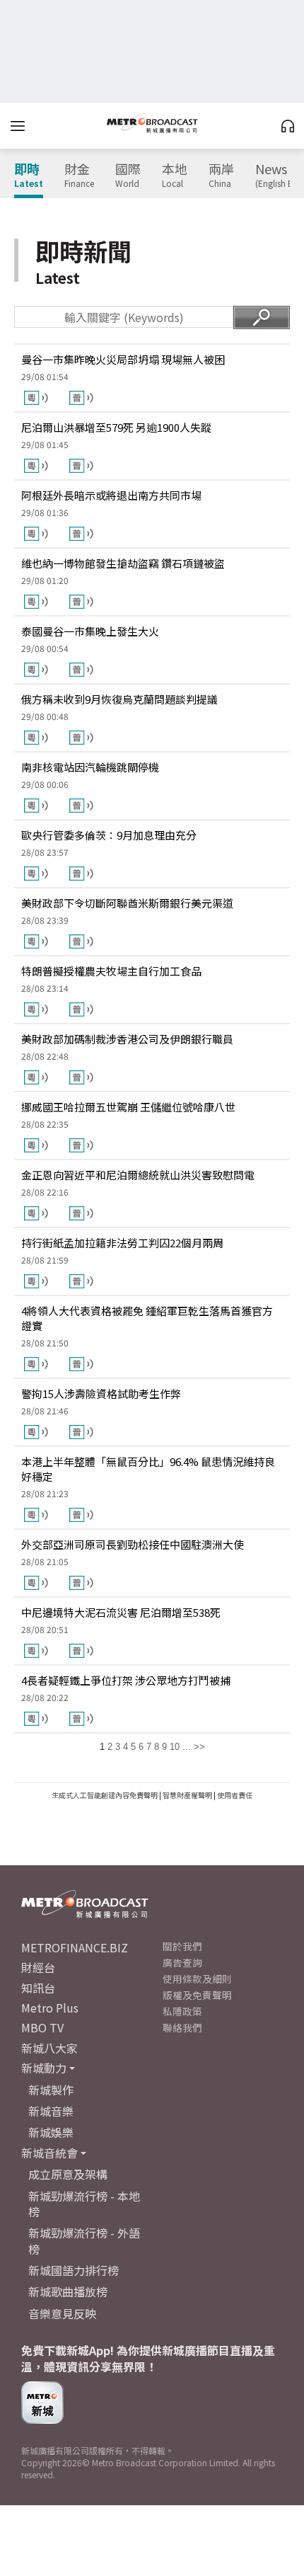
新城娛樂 (51, 2132)
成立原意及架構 (68, 2174)
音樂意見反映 (62, 2313)
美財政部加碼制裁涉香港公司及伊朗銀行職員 (127, 1039)
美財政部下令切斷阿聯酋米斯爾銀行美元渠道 (127, 903)
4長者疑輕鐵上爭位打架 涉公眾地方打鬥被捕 (126, 1680)
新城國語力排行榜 (74, 2270)
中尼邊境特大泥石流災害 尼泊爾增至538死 (121, 1612)
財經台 (38, 1967)
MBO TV (42, 2027)
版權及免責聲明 (197, 1995)
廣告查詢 (182, 1962)
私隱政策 (182, 2011)
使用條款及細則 (197, 1979)
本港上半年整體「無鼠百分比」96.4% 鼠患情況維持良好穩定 (148, 1469)
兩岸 (221, 176)
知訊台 (38, 1988)
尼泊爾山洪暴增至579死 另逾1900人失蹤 (116, 427)
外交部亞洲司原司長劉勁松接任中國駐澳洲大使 (133, 1544)
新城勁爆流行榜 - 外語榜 (84, 2240)
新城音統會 (49, 2153)
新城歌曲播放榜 (68, 2291)
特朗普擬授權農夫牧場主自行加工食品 (111, 971)
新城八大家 (49, 2048)
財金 (79, 176)
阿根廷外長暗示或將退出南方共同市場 (111, 495)
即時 (29, 176)
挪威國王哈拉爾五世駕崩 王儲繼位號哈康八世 (128, 1107)
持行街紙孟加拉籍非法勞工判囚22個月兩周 (122, 1243)
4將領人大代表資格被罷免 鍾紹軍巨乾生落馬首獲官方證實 (147, 1318)
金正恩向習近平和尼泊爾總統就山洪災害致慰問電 (138, 1175)
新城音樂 (51, 2111)
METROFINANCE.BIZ (75, 1947)
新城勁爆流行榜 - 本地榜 (84, 2204)
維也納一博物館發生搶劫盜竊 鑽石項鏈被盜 (123, 563)
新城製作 (51, 2090)
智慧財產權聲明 (187, 1795)
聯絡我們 (182, 2027)
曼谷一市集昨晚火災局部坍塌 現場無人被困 (123, 359)
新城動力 (44, 2068)
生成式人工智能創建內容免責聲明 (105, 1795)
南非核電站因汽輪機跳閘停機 (90, 767)
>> (199, 1747)
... (187, 1747)
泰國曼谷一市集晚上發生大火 (90, 631)
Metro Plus (50, 2008)
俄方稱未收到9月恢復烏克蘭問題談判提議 (119, 699)
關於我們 (182, 1946)
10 (175, 1747)
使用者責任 (235, 1795)
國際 (128, 176)
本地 (175, 176)
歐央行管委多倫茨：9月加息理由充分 (109, 835)
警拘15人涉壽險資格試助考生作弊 (101, 1393)
